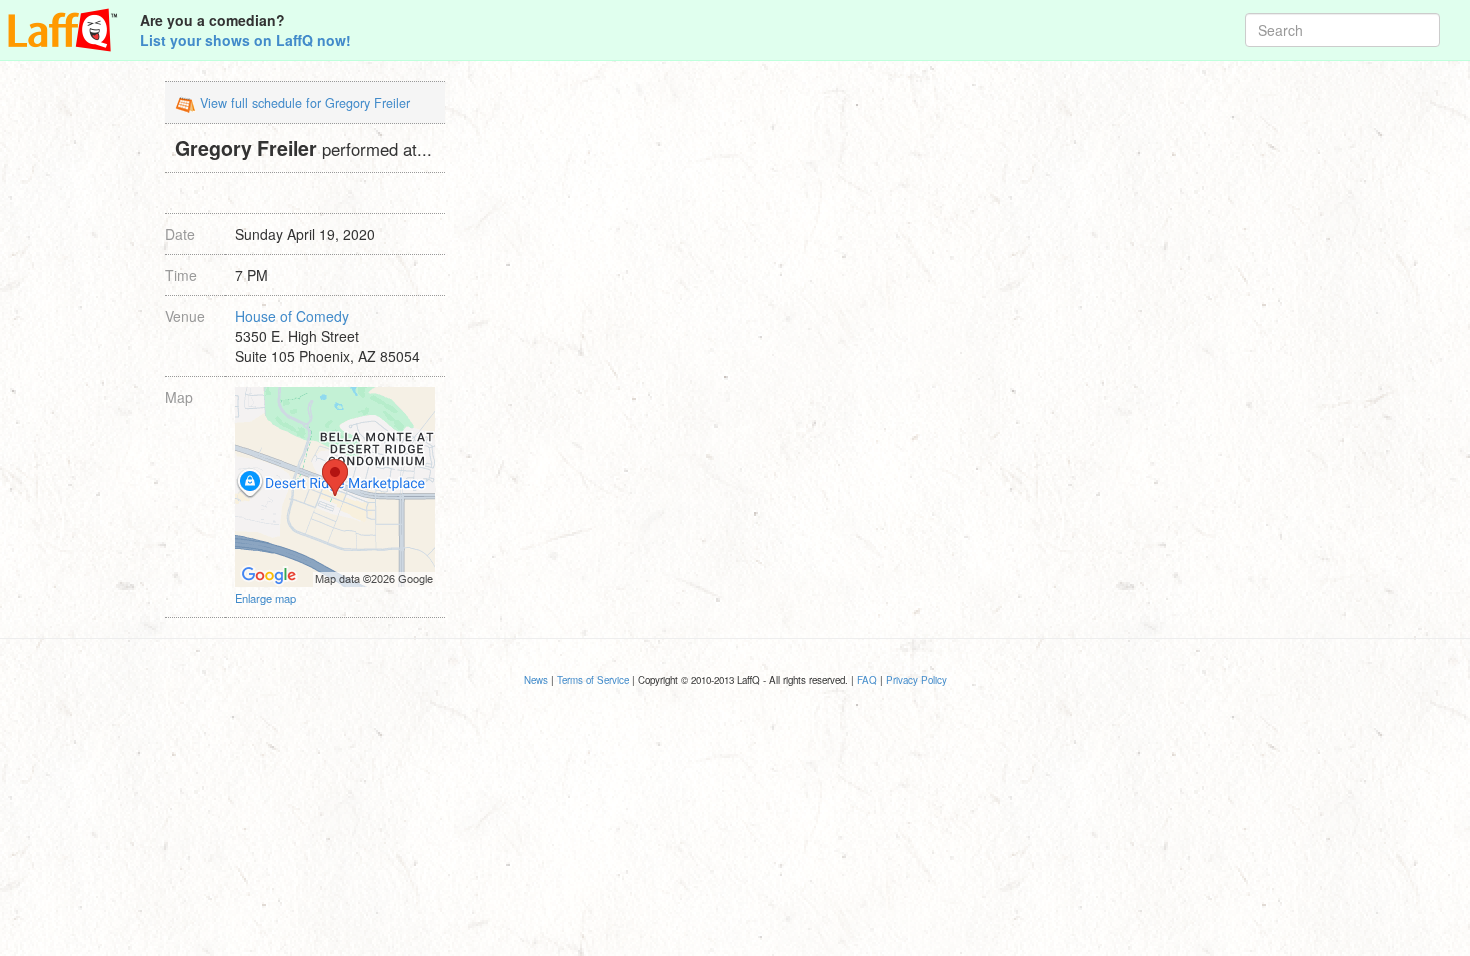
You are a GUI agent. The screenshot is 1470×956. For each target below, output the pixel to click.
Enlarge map (265, 598)
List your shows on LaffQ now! (245, 40)
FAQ (867, 680)
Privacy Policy (916, 680)
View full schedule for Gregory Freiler (305, 103)
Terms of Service (593, 680)
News (536, 680)
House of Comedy (292, 316)
